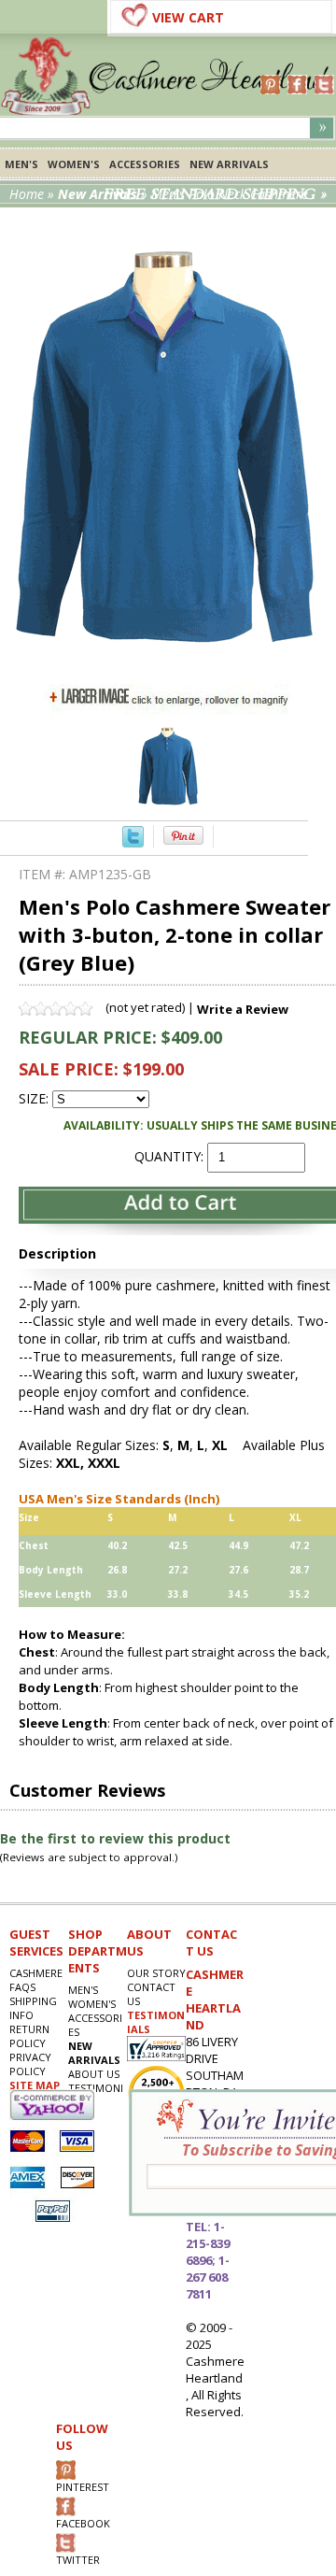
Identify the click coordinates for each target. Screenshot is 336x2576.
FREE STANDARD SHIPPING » (215, 194)
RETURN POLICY (29, 2036)
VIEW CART (188, 17)
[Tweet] (133, 842)
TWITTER (78, 2560)
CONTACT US (151, 1994)
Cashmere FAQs (36, 1980)
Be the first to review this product (115, 1838)
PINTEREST (83, 2487)
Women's (74, 164)
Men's (21, 164)
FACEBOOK (83, 2523)
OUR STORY (156, 1973)
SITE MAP (35, 2085)
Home (27, 194)
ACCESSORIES (145, 164)
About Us (94, 2074)
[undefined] (168, 670)
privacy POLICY (30, 2064)
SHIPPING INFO (33, 2008)
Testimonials (96, 2095)
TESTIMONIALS (156, 2022)
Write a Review (243, 1009)
